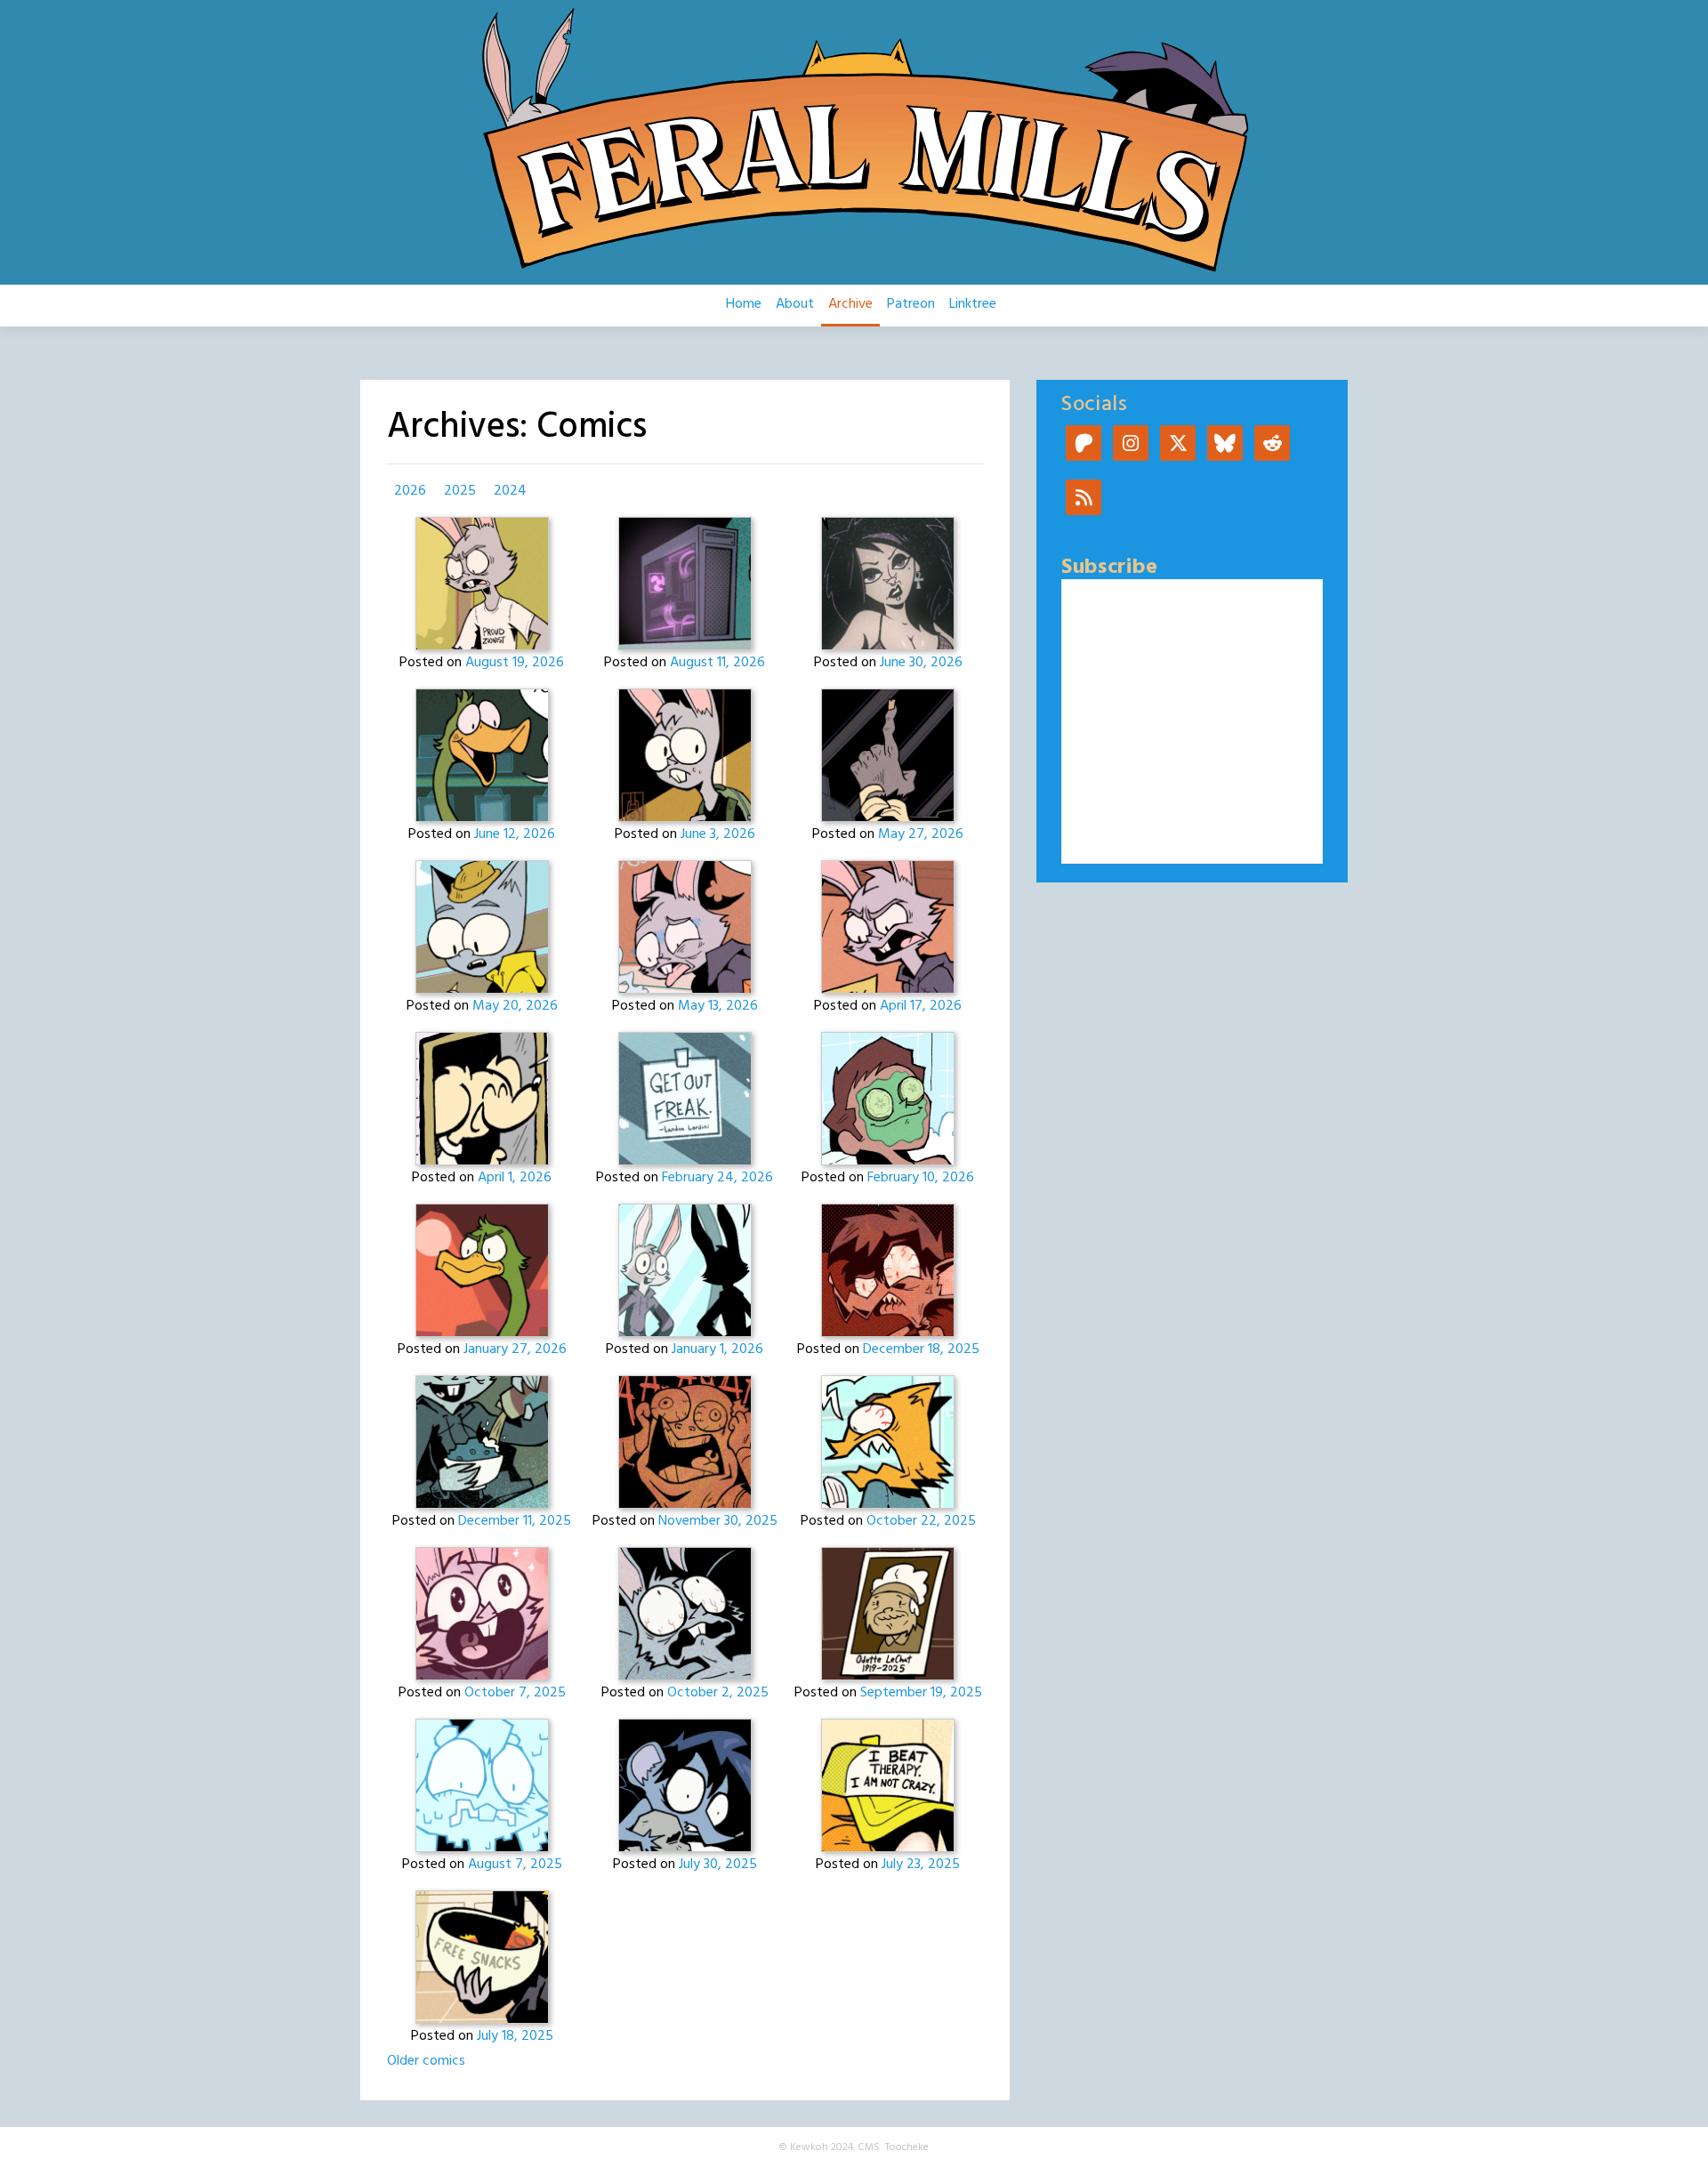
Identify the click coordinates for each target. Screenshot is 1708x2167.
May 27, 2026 (921, 834)
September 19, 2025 (921, 1693)
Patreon (911, 304)
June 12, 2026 (515, 834)
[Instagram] (1131, 445)
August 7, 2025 (515, 1865)
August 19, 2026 (515, 663)
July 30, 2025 (718, 1865)
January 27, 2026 (515, 1349)
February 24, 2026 (717, 1178)
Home (744, 304)
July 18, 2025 (515, 2036)
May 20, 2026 (515, 1006)
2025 (460, 491)
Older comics (426, 2061)
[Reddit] (1272, 445)
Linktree (973, 304)
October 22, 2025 (921, 1521)
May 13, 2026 (718, 1006)
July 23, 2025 (921, 1865)
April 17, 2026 (921, 1006)
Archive (850, 304)
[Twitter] (1178, 445)
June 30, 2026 (921, 663)
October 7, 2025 (515, 1693)
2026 (410, 491)
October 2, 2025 (718, 1693)
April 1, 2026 (515, 1178)
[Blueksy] (1225, 445)
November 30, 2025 (718, 1521)
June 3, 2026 (718, 834)
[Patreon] (1084, 445)
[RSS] (1084, 499)
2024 (510, 491)
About (795, 304)
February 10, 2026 (921, 1178)
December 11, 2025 (515, 1521)
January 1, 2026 (717, 1349)
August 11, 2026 (717, 663)
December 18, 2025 (921, 1349)
